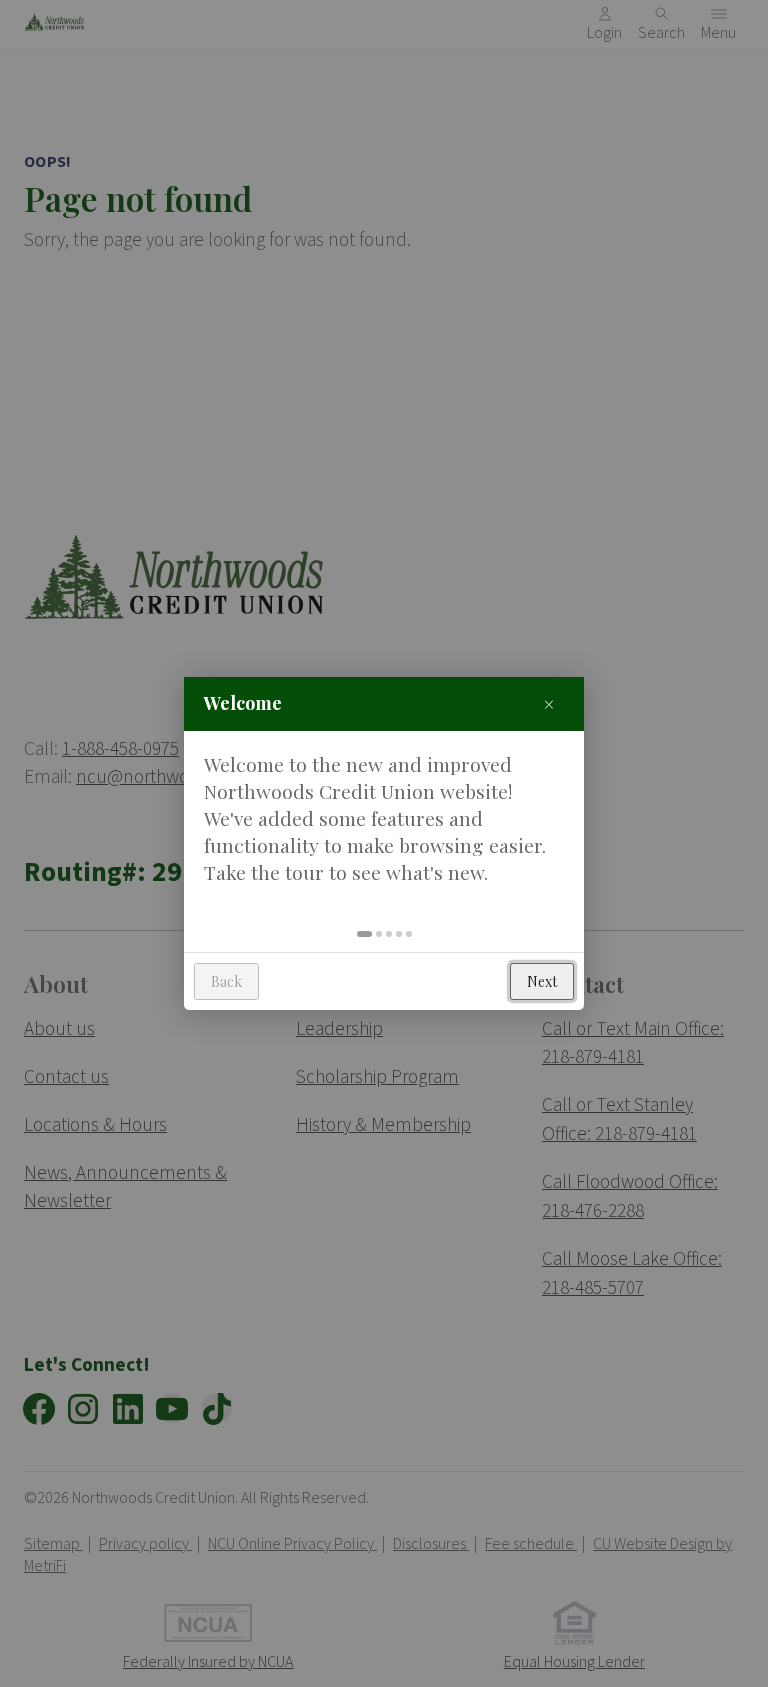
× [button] (549, 703)
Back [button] (226, 981)
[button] (364, 934)
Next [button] (542, 981)
